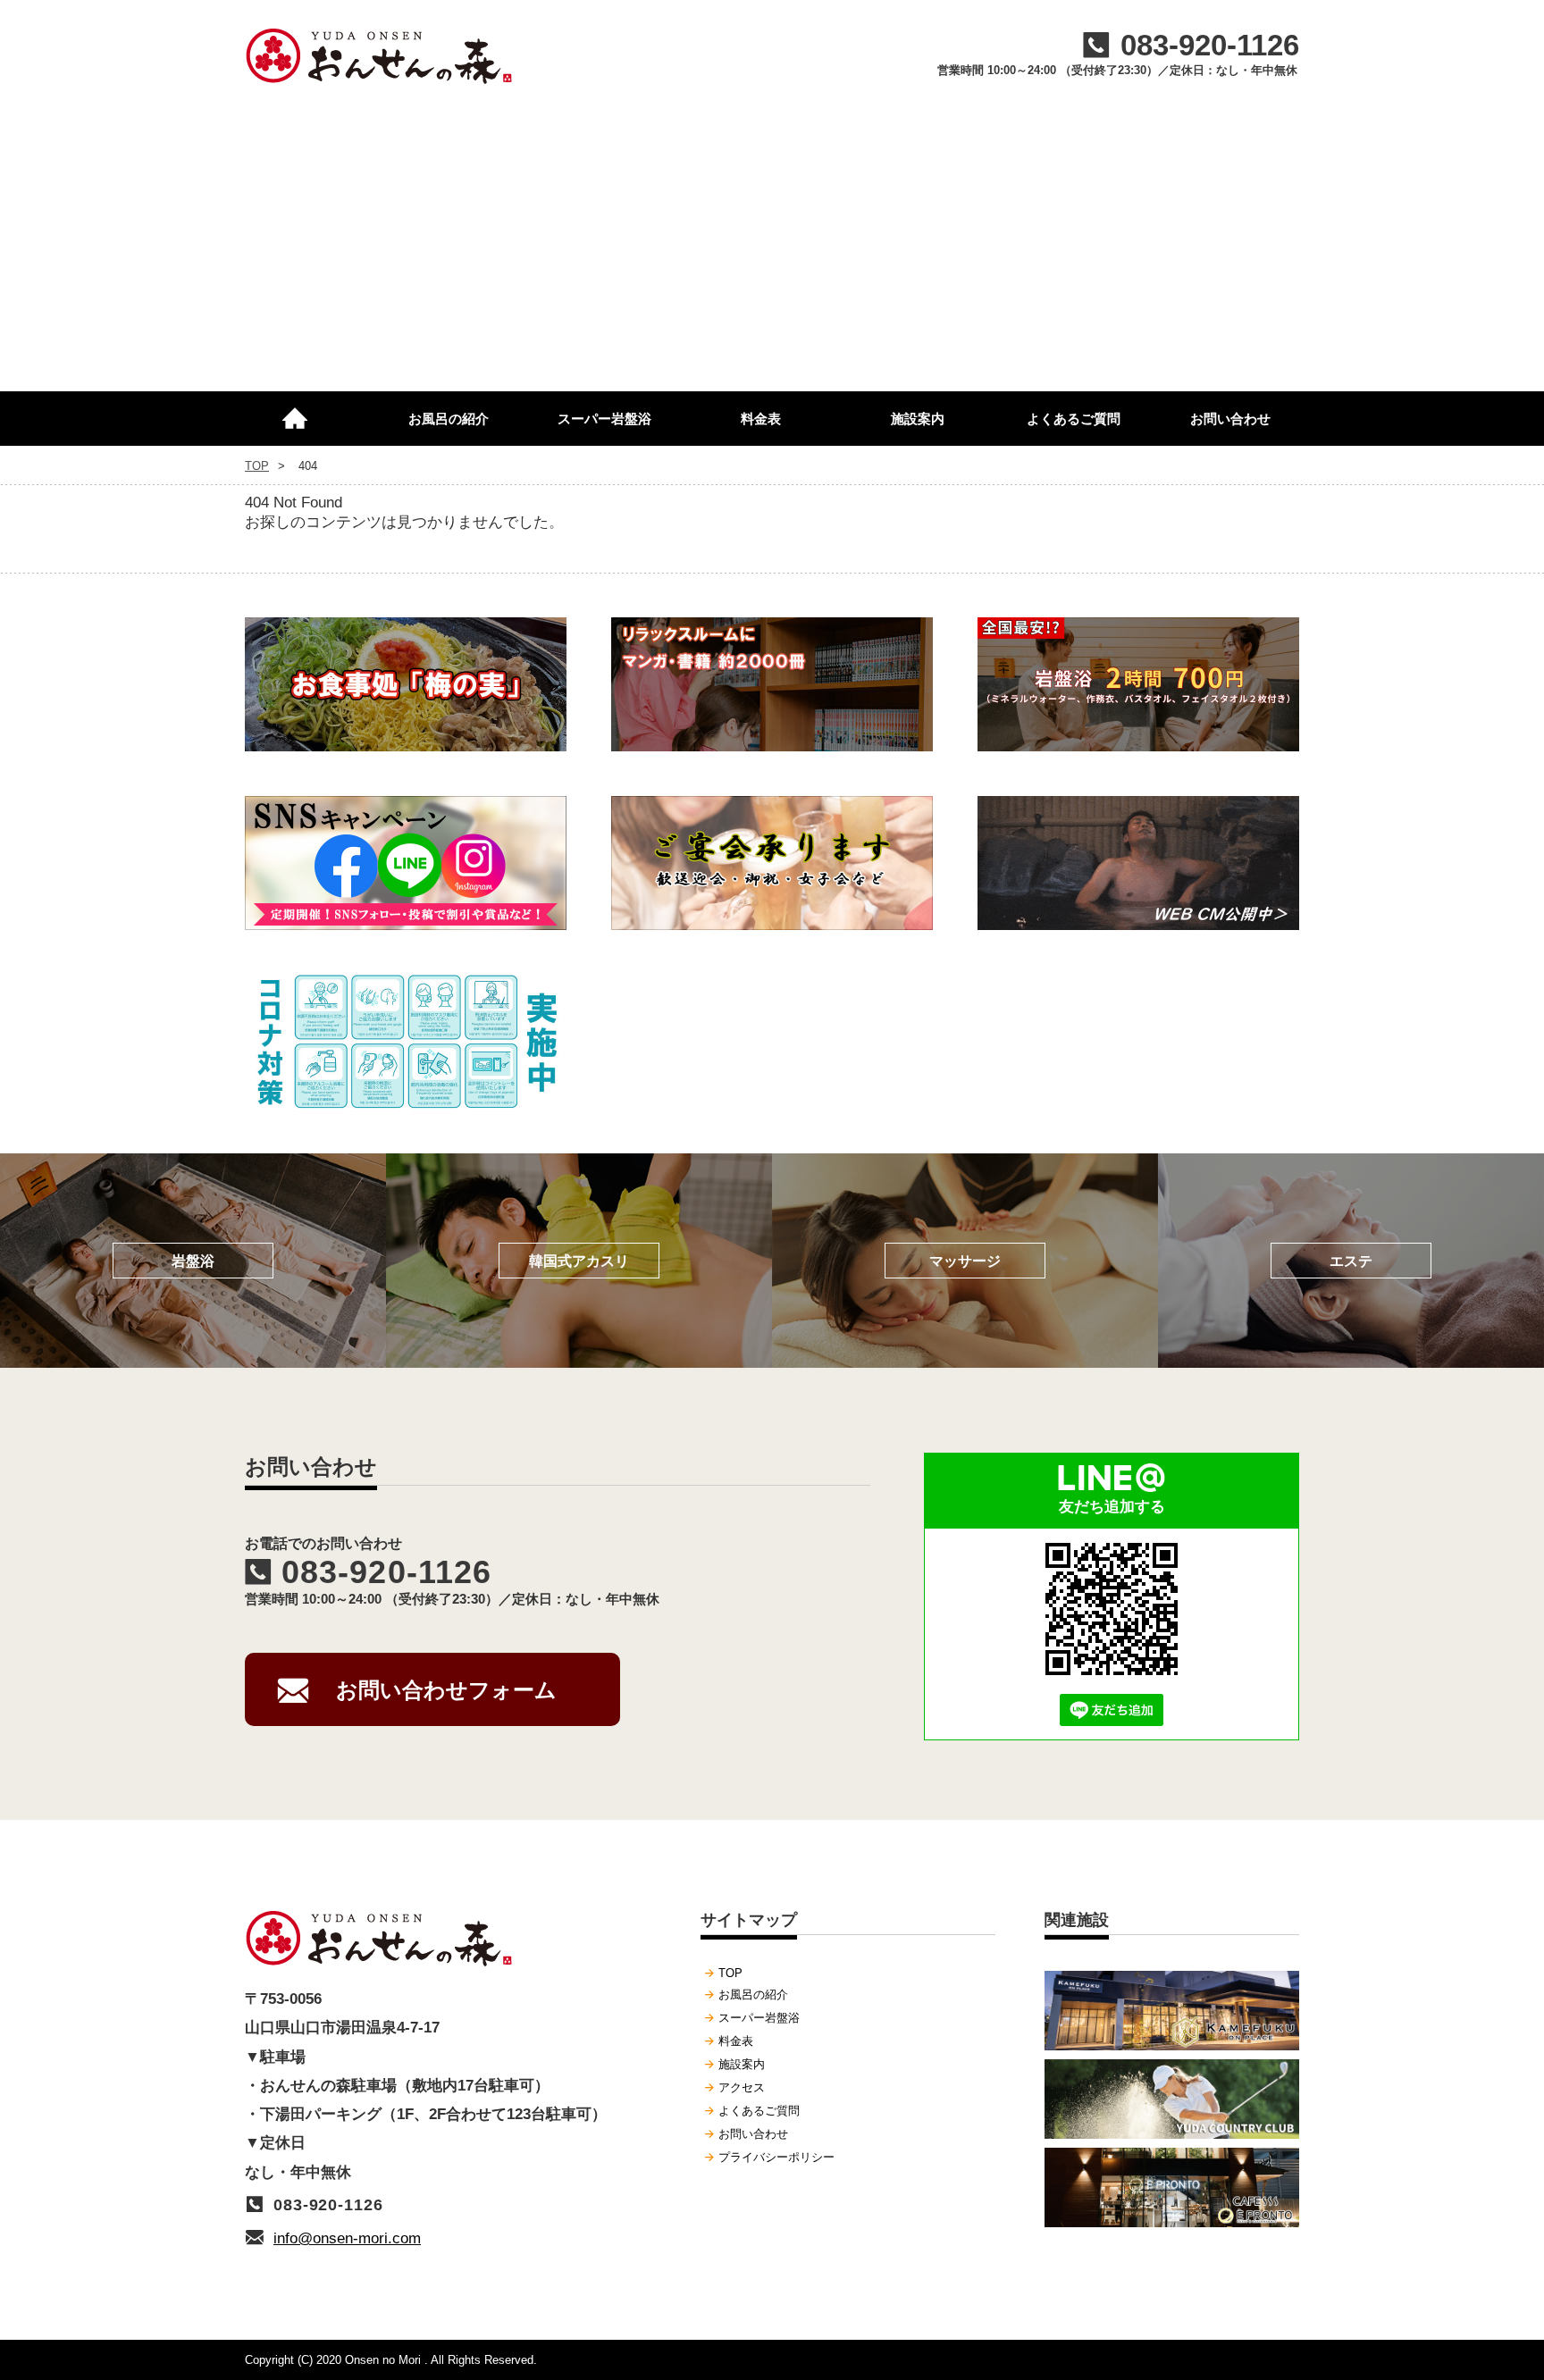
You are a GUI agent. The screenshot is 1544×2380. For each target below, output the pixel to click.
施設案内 (918, 419)
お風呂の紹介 (449, 419)
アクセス (742, 2087)
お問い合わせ (1230, 419)
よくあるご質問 (1074, 419)
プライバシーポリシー (776, 2157)
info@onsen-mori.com (347, 2238)
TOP (303, 411)
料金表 (761, 419)
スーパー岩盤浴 (604, 419)
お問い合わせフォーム (446, 1690)
